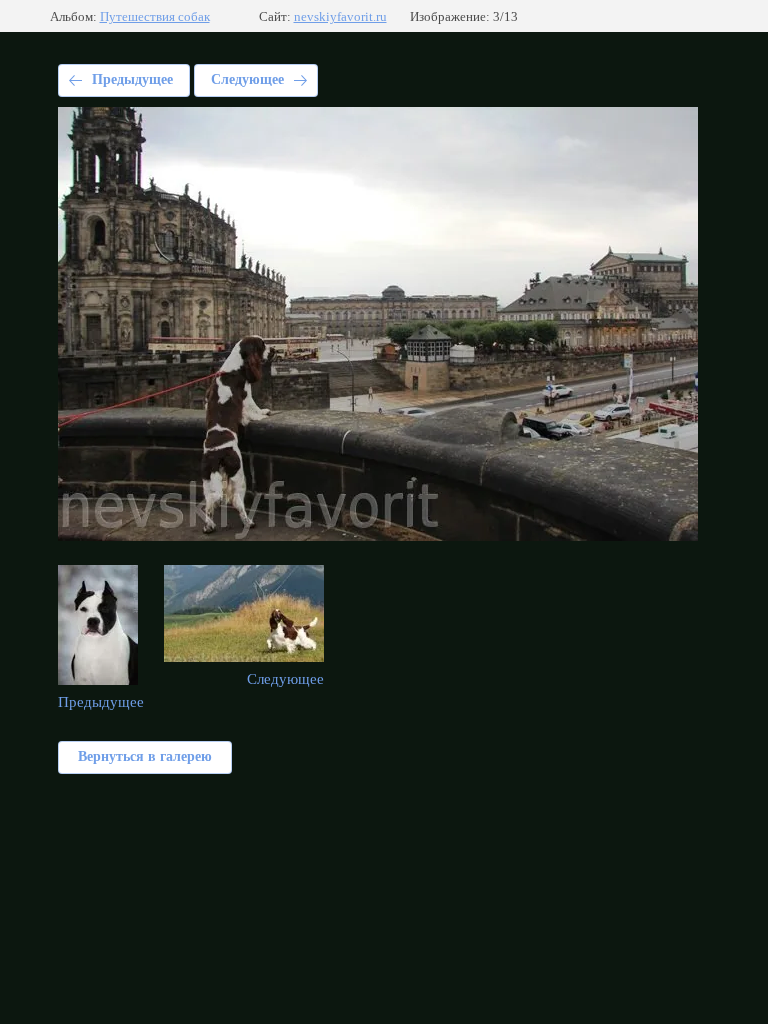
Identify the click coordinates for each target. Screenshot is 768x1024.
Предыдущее (132, 79)
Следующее (247, 79)
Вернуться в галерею (145, 756)
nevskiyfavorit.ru (340, 16)
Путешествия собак (155, 16)
